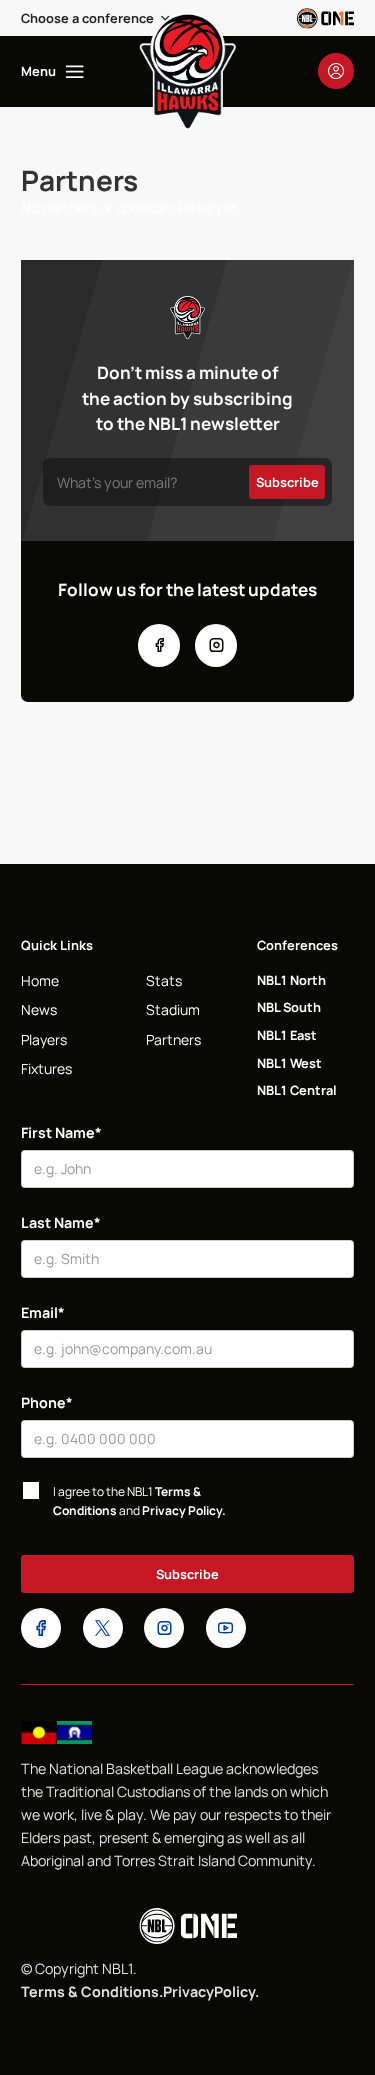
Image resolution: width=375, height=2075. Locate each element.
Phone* (47, 1402)
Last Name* (61, 1222)
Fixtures (46, 1068)
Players (44, 1039)
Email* (43, 1312)
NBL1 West (289, 1063)
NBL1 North (291, 980)
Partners (173, 1039)
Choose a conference (87, 18)
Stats (164, 980)
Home (40, 980)
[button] (96, 18)
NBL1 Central (297, 1090)
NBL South (289, 1007)
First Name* (61, 1132)
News (39, 1009)
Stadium (173, 1009)
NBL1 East (287, 1035)
